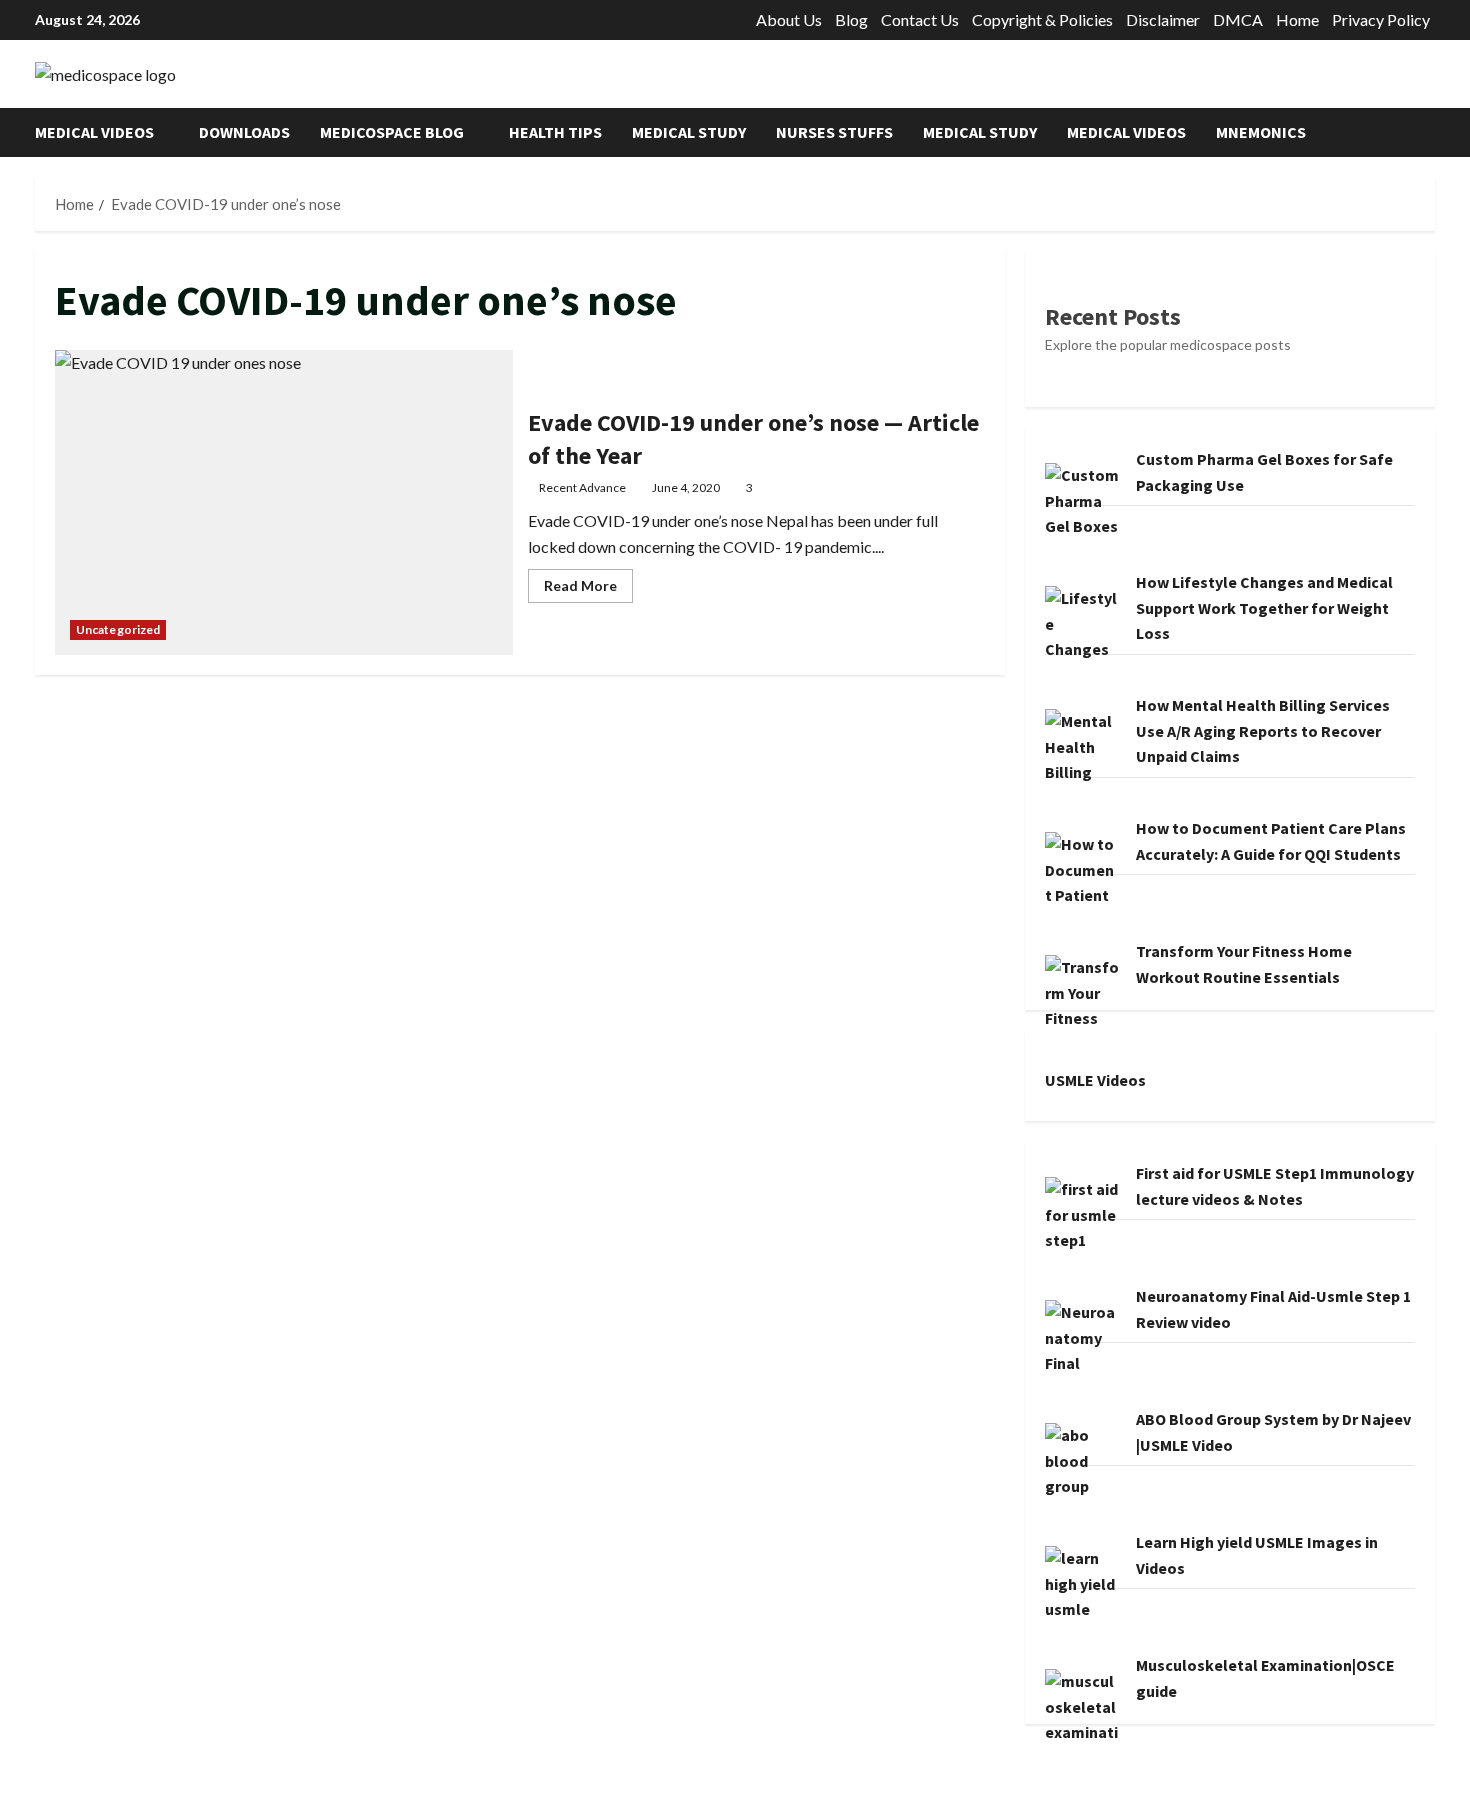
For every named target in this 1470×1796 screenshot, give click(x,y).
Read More (588, 589)
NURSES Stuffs (834, 132)
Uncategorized (118, 629)
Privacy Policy (1381, 19)
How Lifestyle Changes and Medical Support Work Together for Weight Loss (1264, 607)
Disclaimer (1163, 19)
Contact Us (920, 19)
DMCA (1238, 19)
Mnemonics (1261, 132)
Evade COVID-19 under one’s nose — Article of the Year (284, 502)
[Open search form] (1429, 132)
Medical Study (689, 132)
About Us (789, 19)
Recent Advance (582, 487)
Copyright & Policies (1042, 19)
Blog (851, 19)
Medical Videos (94, 132)
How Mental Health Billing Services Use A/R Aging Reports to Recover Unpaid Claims (1263, 730)
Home (1297, 19)
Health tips (555, 132)
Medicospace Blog (392, 132)
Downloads (244, 132)
